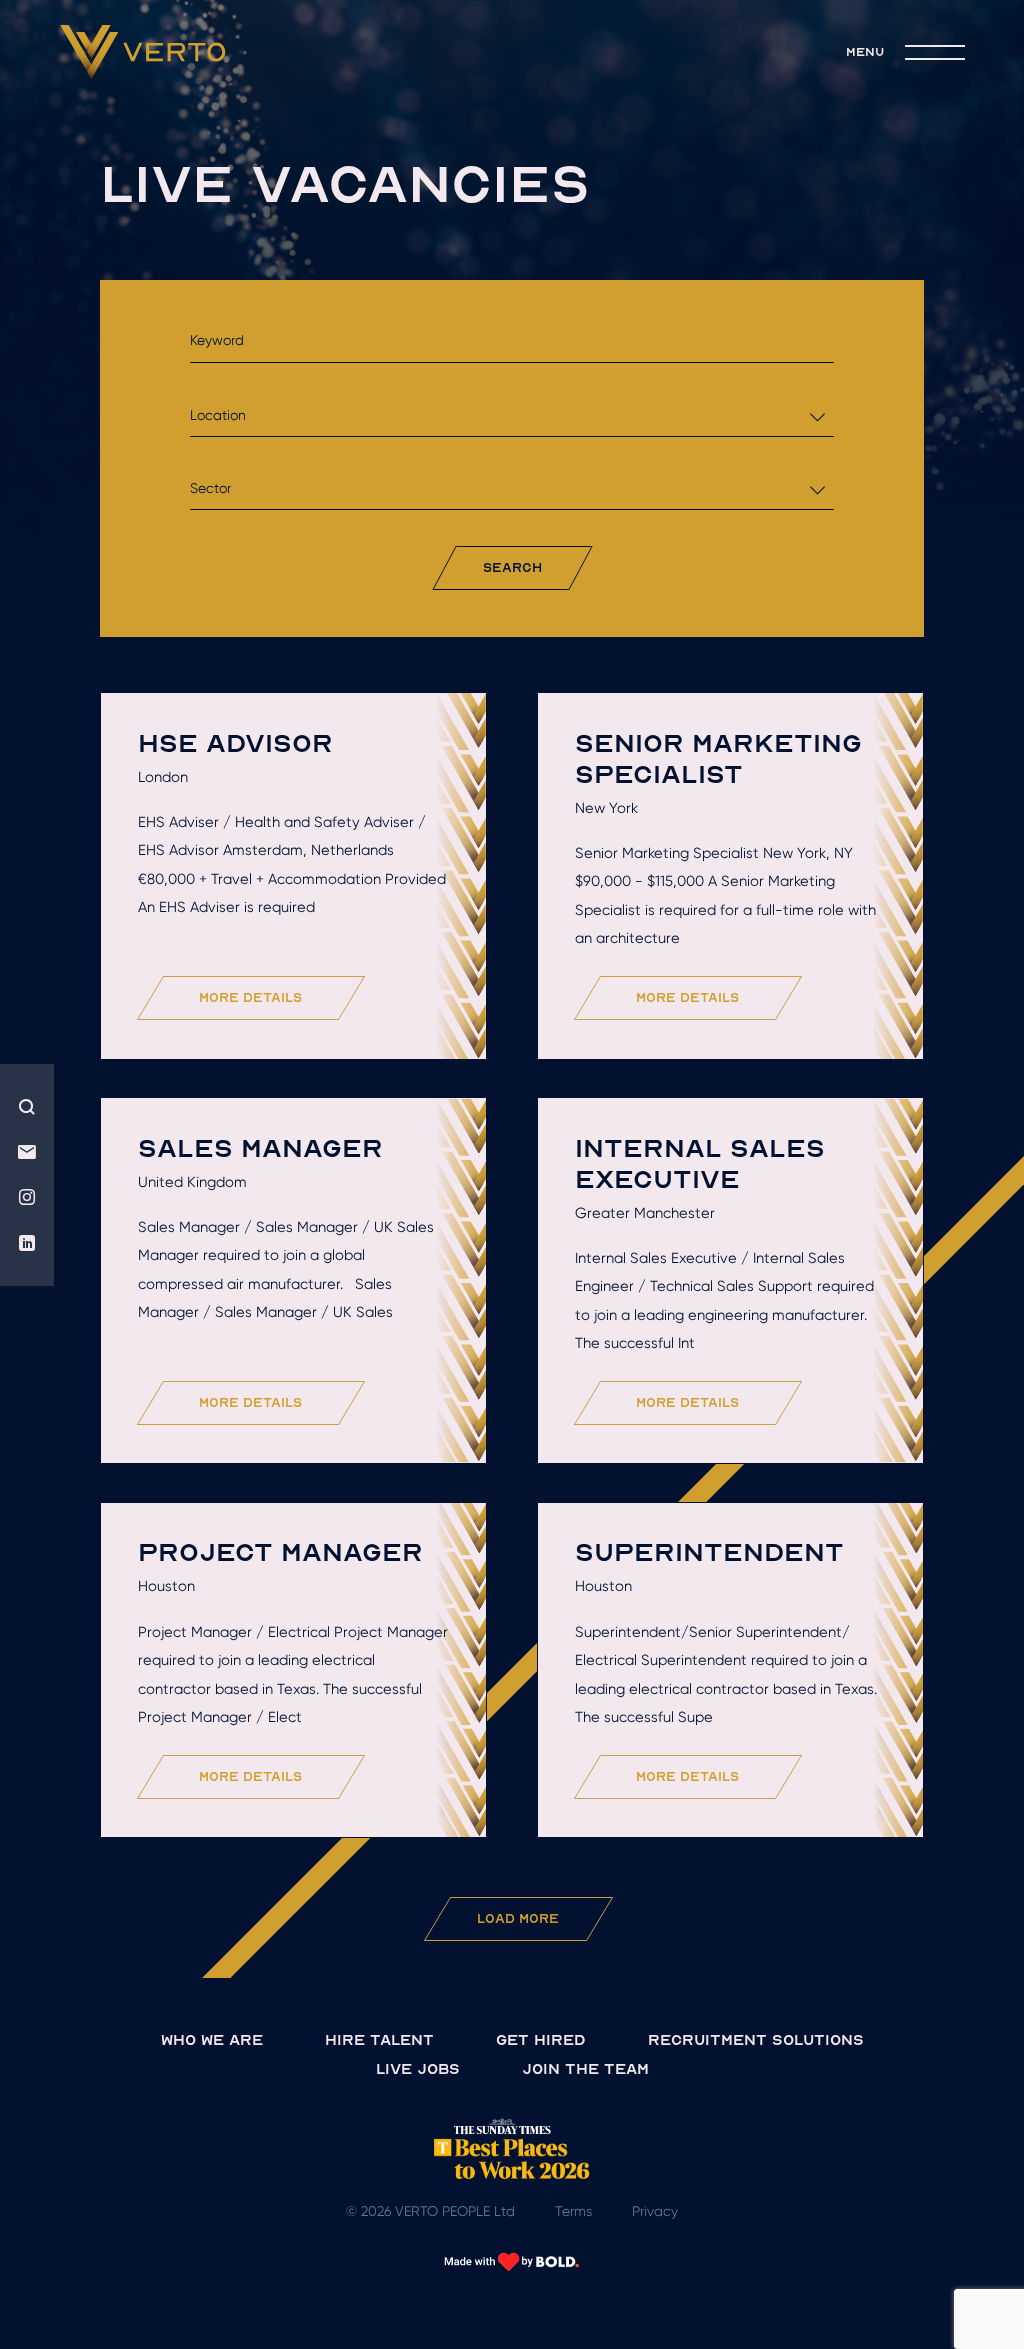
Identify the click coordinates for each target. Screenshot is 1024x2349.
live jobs (418, 2068)
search (512, 567)
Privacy (655, 2211)
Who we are (212, 2039)
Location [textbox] (218, 415)
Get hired (541, 2039)
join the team (585, 2068)
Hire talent (379, 2039)
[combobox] (512, 415)
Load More (518, 1918)
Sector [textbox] (210, 488)
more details (250, 997)
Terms (573, 2211)
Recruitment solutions (756, 2039)
